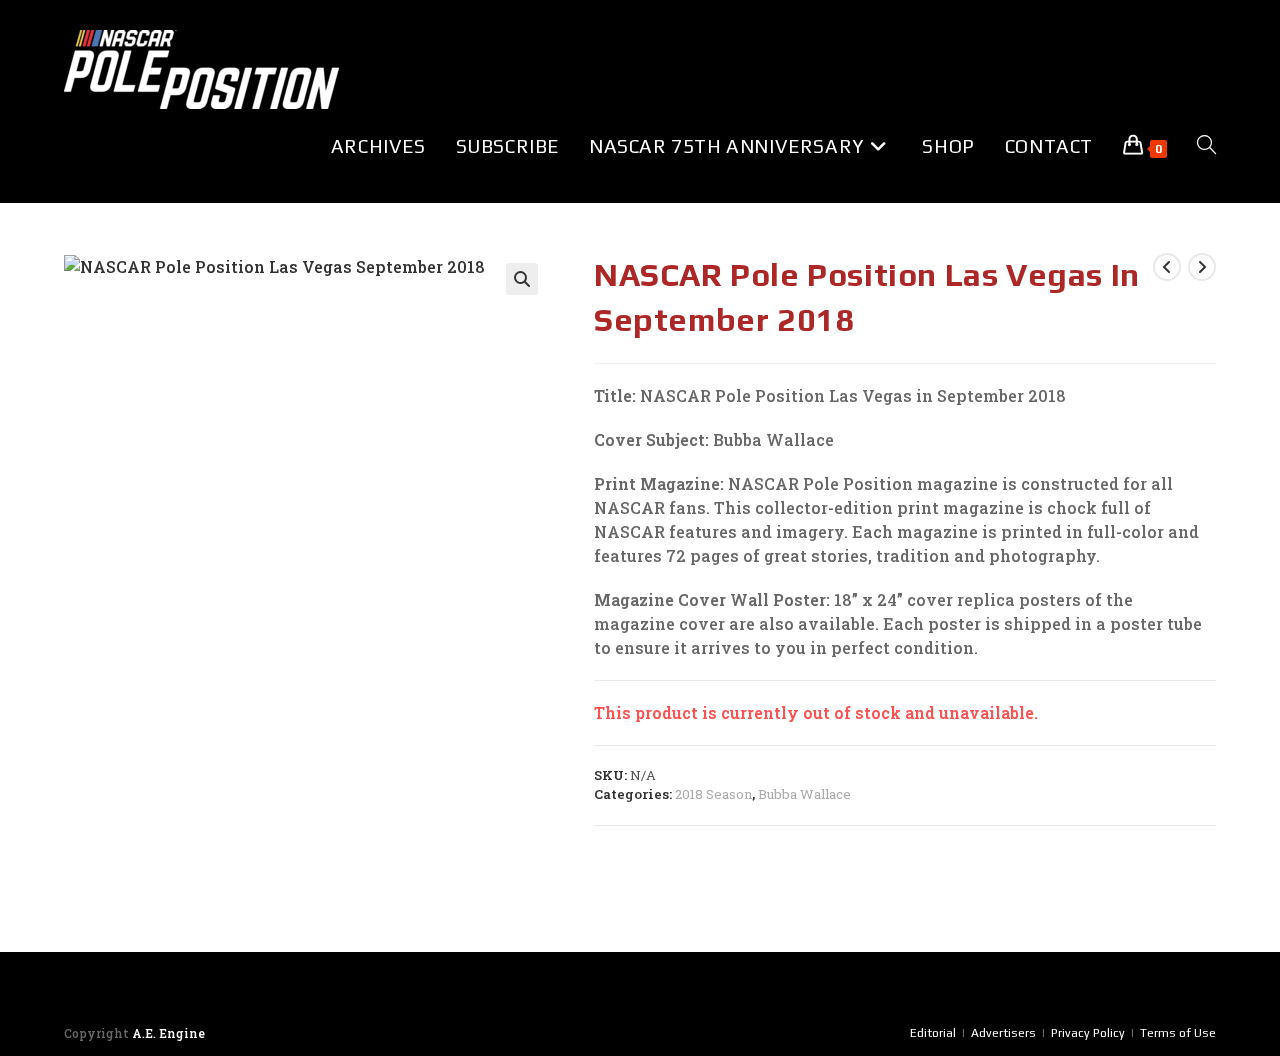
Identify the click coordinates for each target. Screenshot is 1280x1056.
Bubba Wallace (804, 794)
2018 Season (713, 794)
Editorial (933, 1033)
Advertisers (1003, 1033)
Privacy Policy (1088, 1033)
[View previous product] (1167, 267)
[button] (522, 279)
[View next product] (1202, 267)
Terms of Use (1178, 1033)
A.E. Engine (168, 1033)
